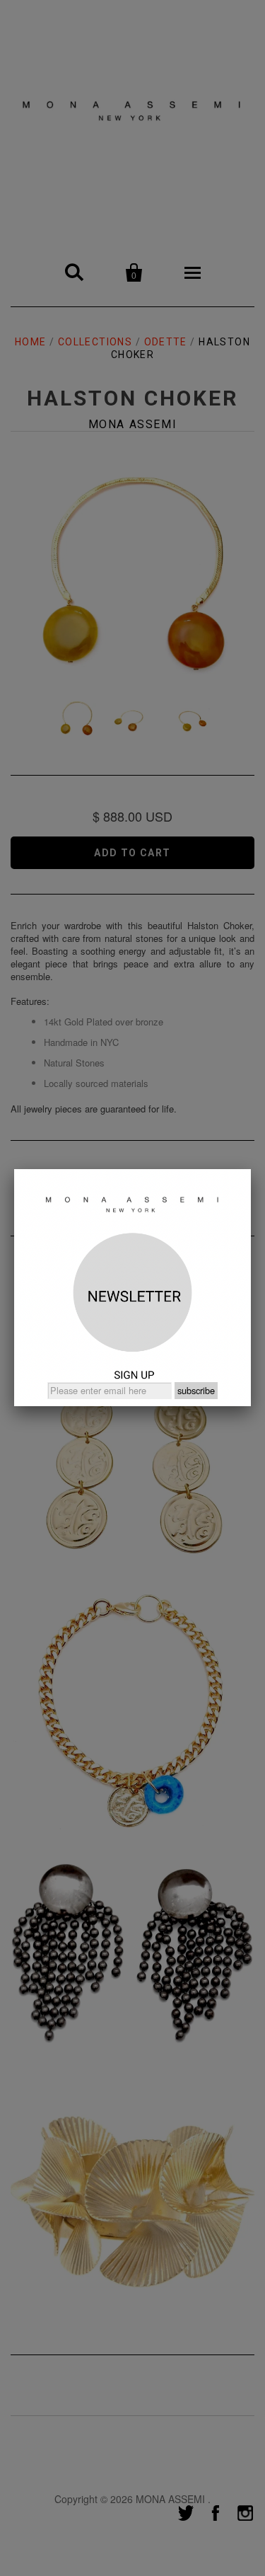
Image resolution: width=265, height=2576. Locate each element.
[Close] (251, 1169)
